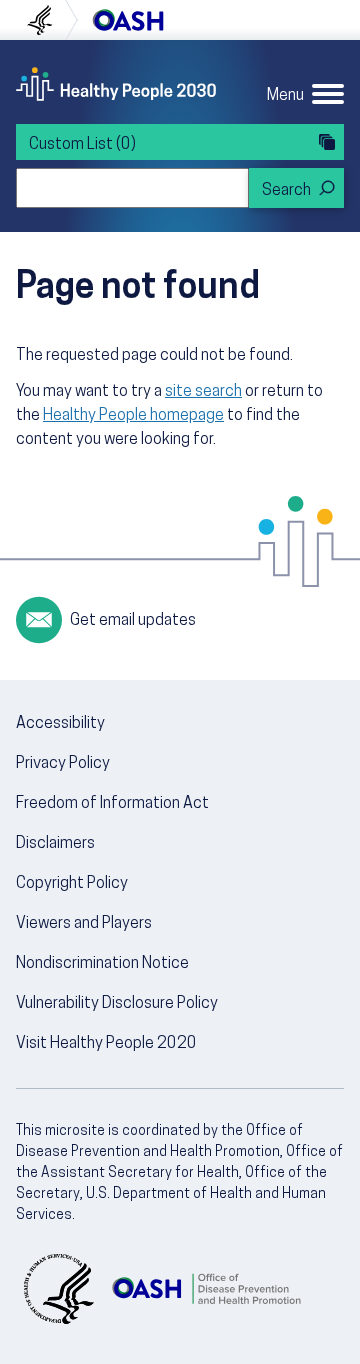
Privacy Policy (63, 764)
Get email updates (133, 621)
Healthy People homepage (133, 416)
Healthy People (116, 84)
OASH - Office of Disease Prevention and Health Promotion (206, 1289)
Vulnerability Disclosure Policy (117, 1004)
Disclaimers (55, 844)
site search (203, 392)
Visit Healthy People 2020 (106, 1044)
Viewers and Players (84, 924)
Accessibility (60, 724)
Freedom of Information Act (112, 804)
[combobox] (132, 188)
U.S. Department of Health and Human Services (48, 20)
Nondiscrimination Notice (102, 964)
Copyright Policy (72, 884)
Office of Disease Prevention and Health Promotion (128, 20)
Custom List (82, 145)
